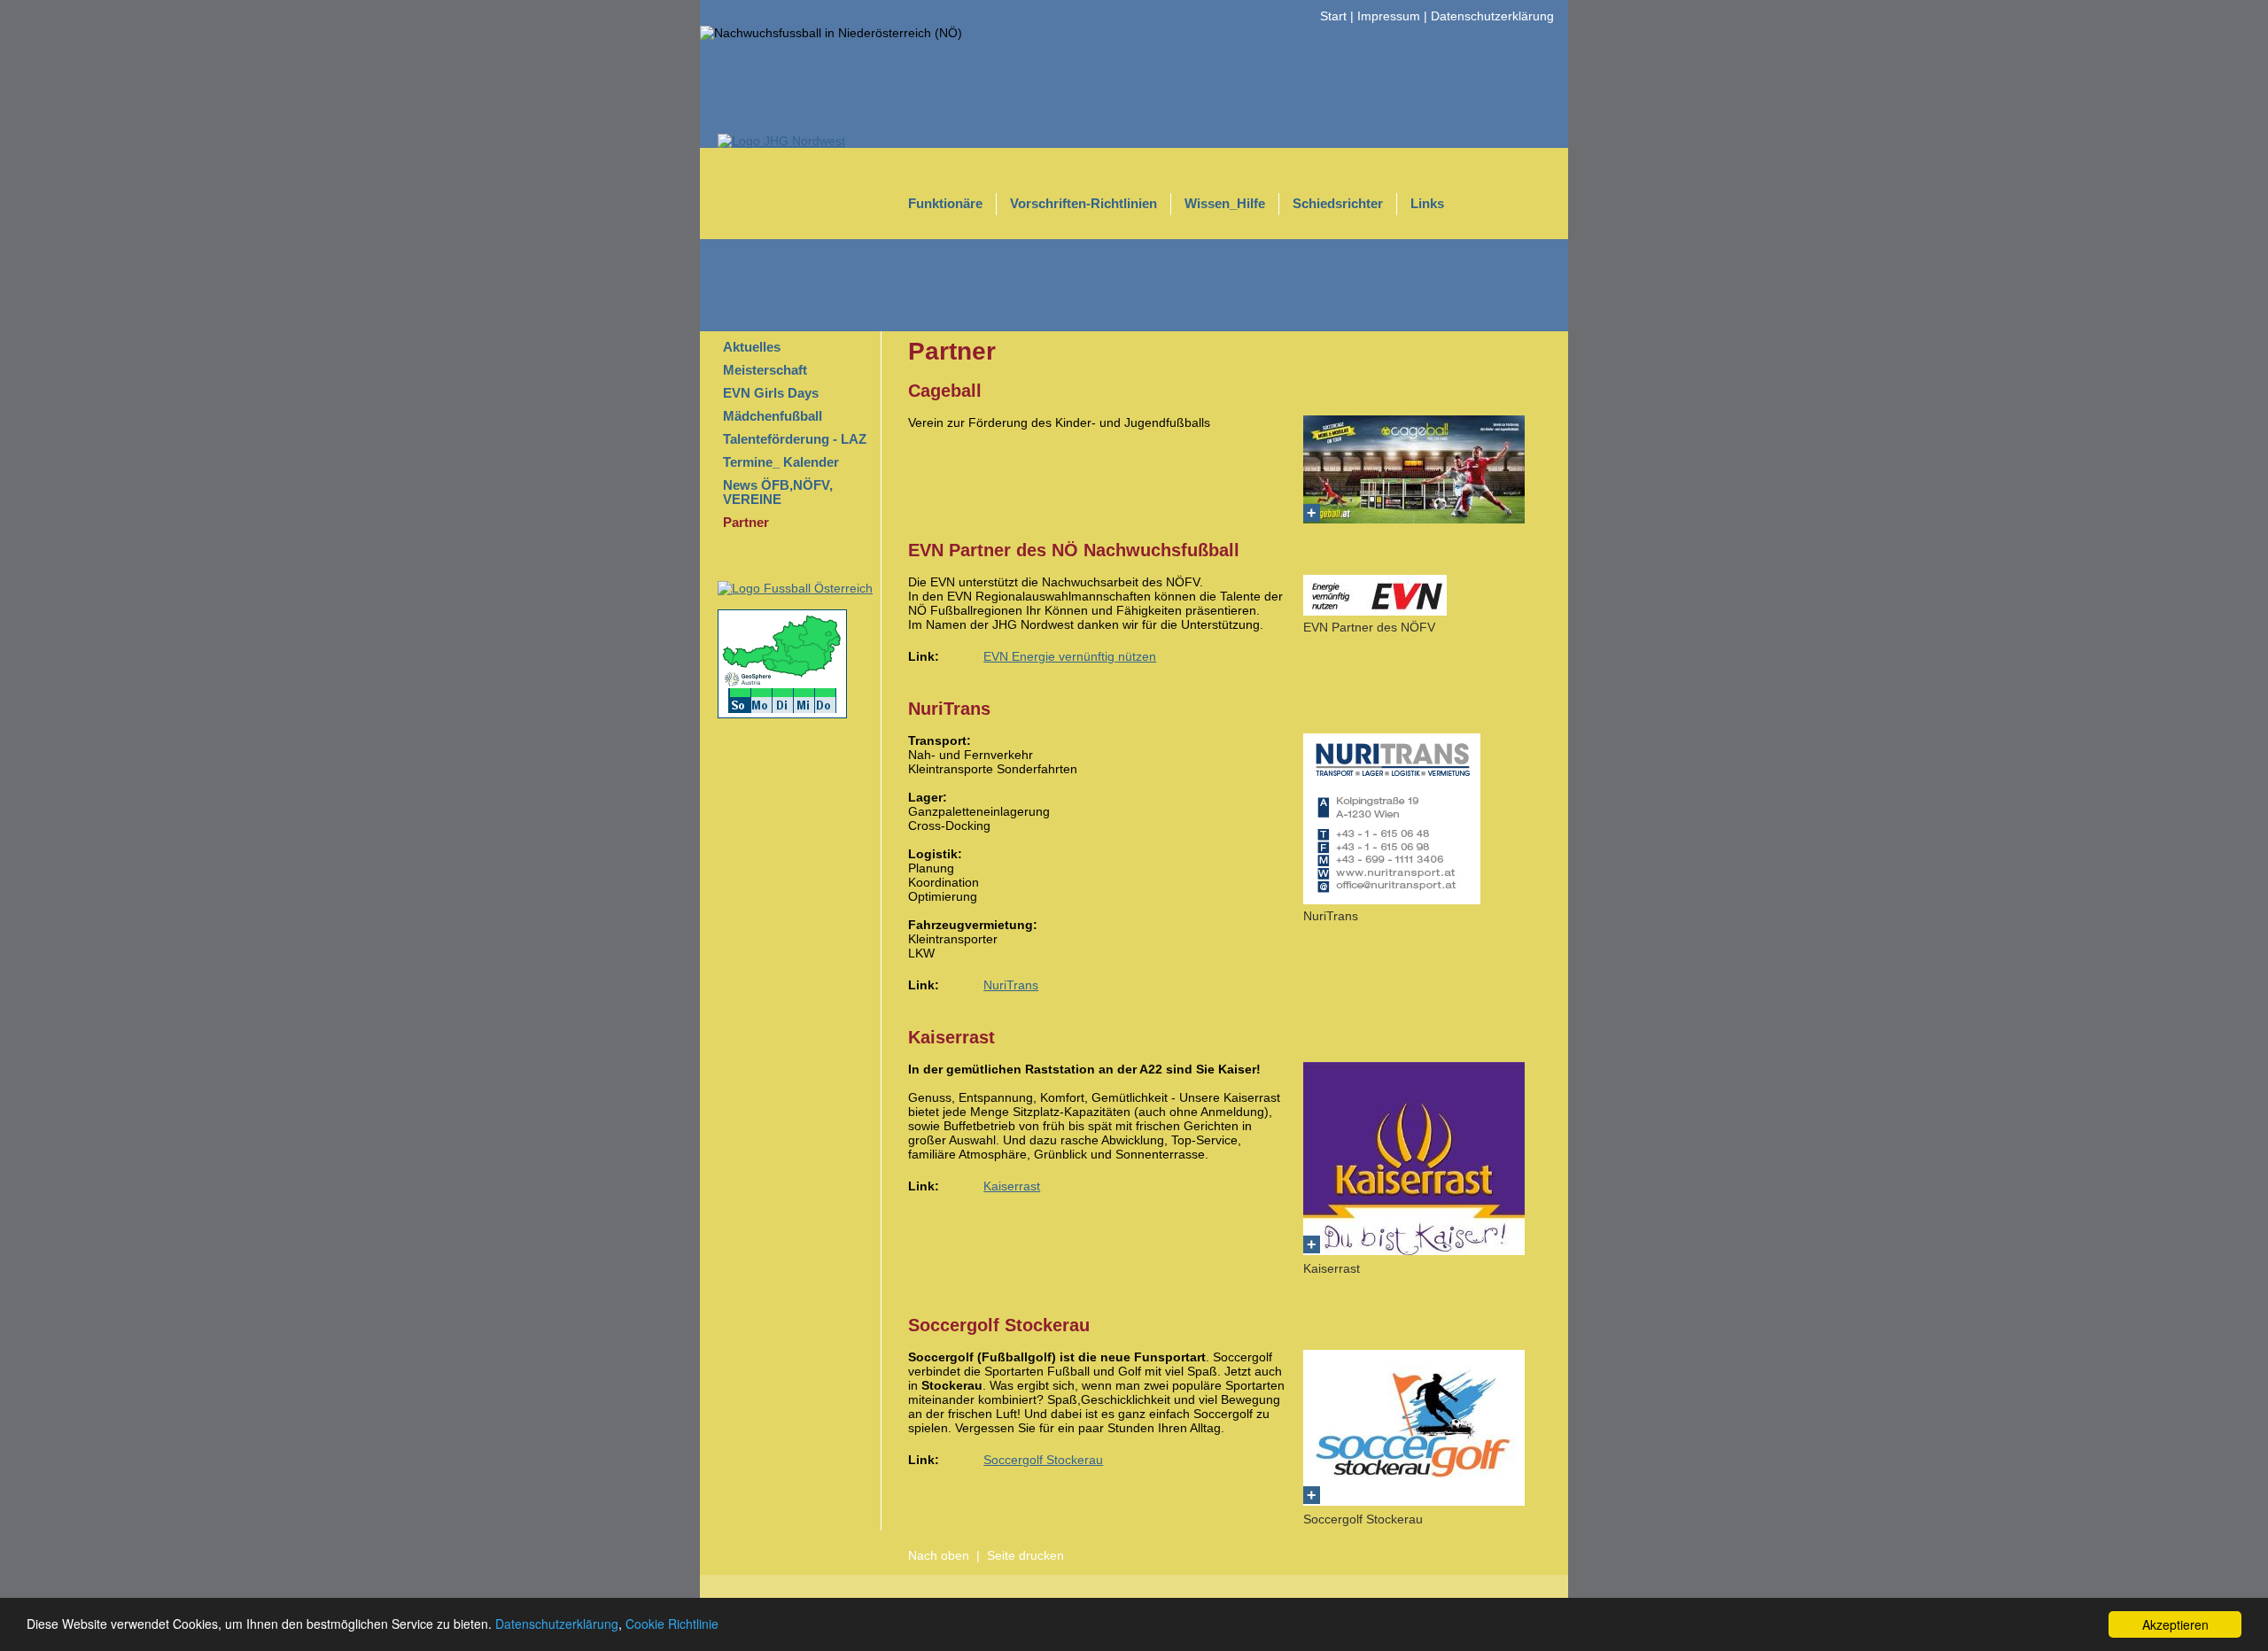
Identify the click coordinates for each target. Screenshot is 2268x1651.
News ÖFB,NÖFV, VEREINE (778, 492)
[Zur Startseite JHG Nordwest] (781, 141)
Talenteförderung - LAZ (795, 439)
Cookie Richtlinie (672, 1624)
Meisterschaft (765, 370)
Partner (746, 523)
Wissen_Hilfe (1225, 204)
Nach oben (939, 1555)
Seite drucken (1025, 1555)
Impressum (1389, 16)
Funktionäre (945, 204)
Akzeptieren (2175, 1624)
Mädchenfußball (773, 416)
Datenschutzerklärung (557, 1624)
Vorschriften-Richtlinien (1084, 204)
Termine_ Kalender (781, 462)
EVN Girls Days (771, 393)
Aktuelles (752, 347)
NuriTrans (1011, 985)
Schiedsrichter (1338, 204)
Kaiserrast (1012, 1186)
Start (1333, 16)
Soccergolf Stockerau (1043, 1460)
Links (1427, 204)
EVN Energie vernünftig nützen (1070, 656)
